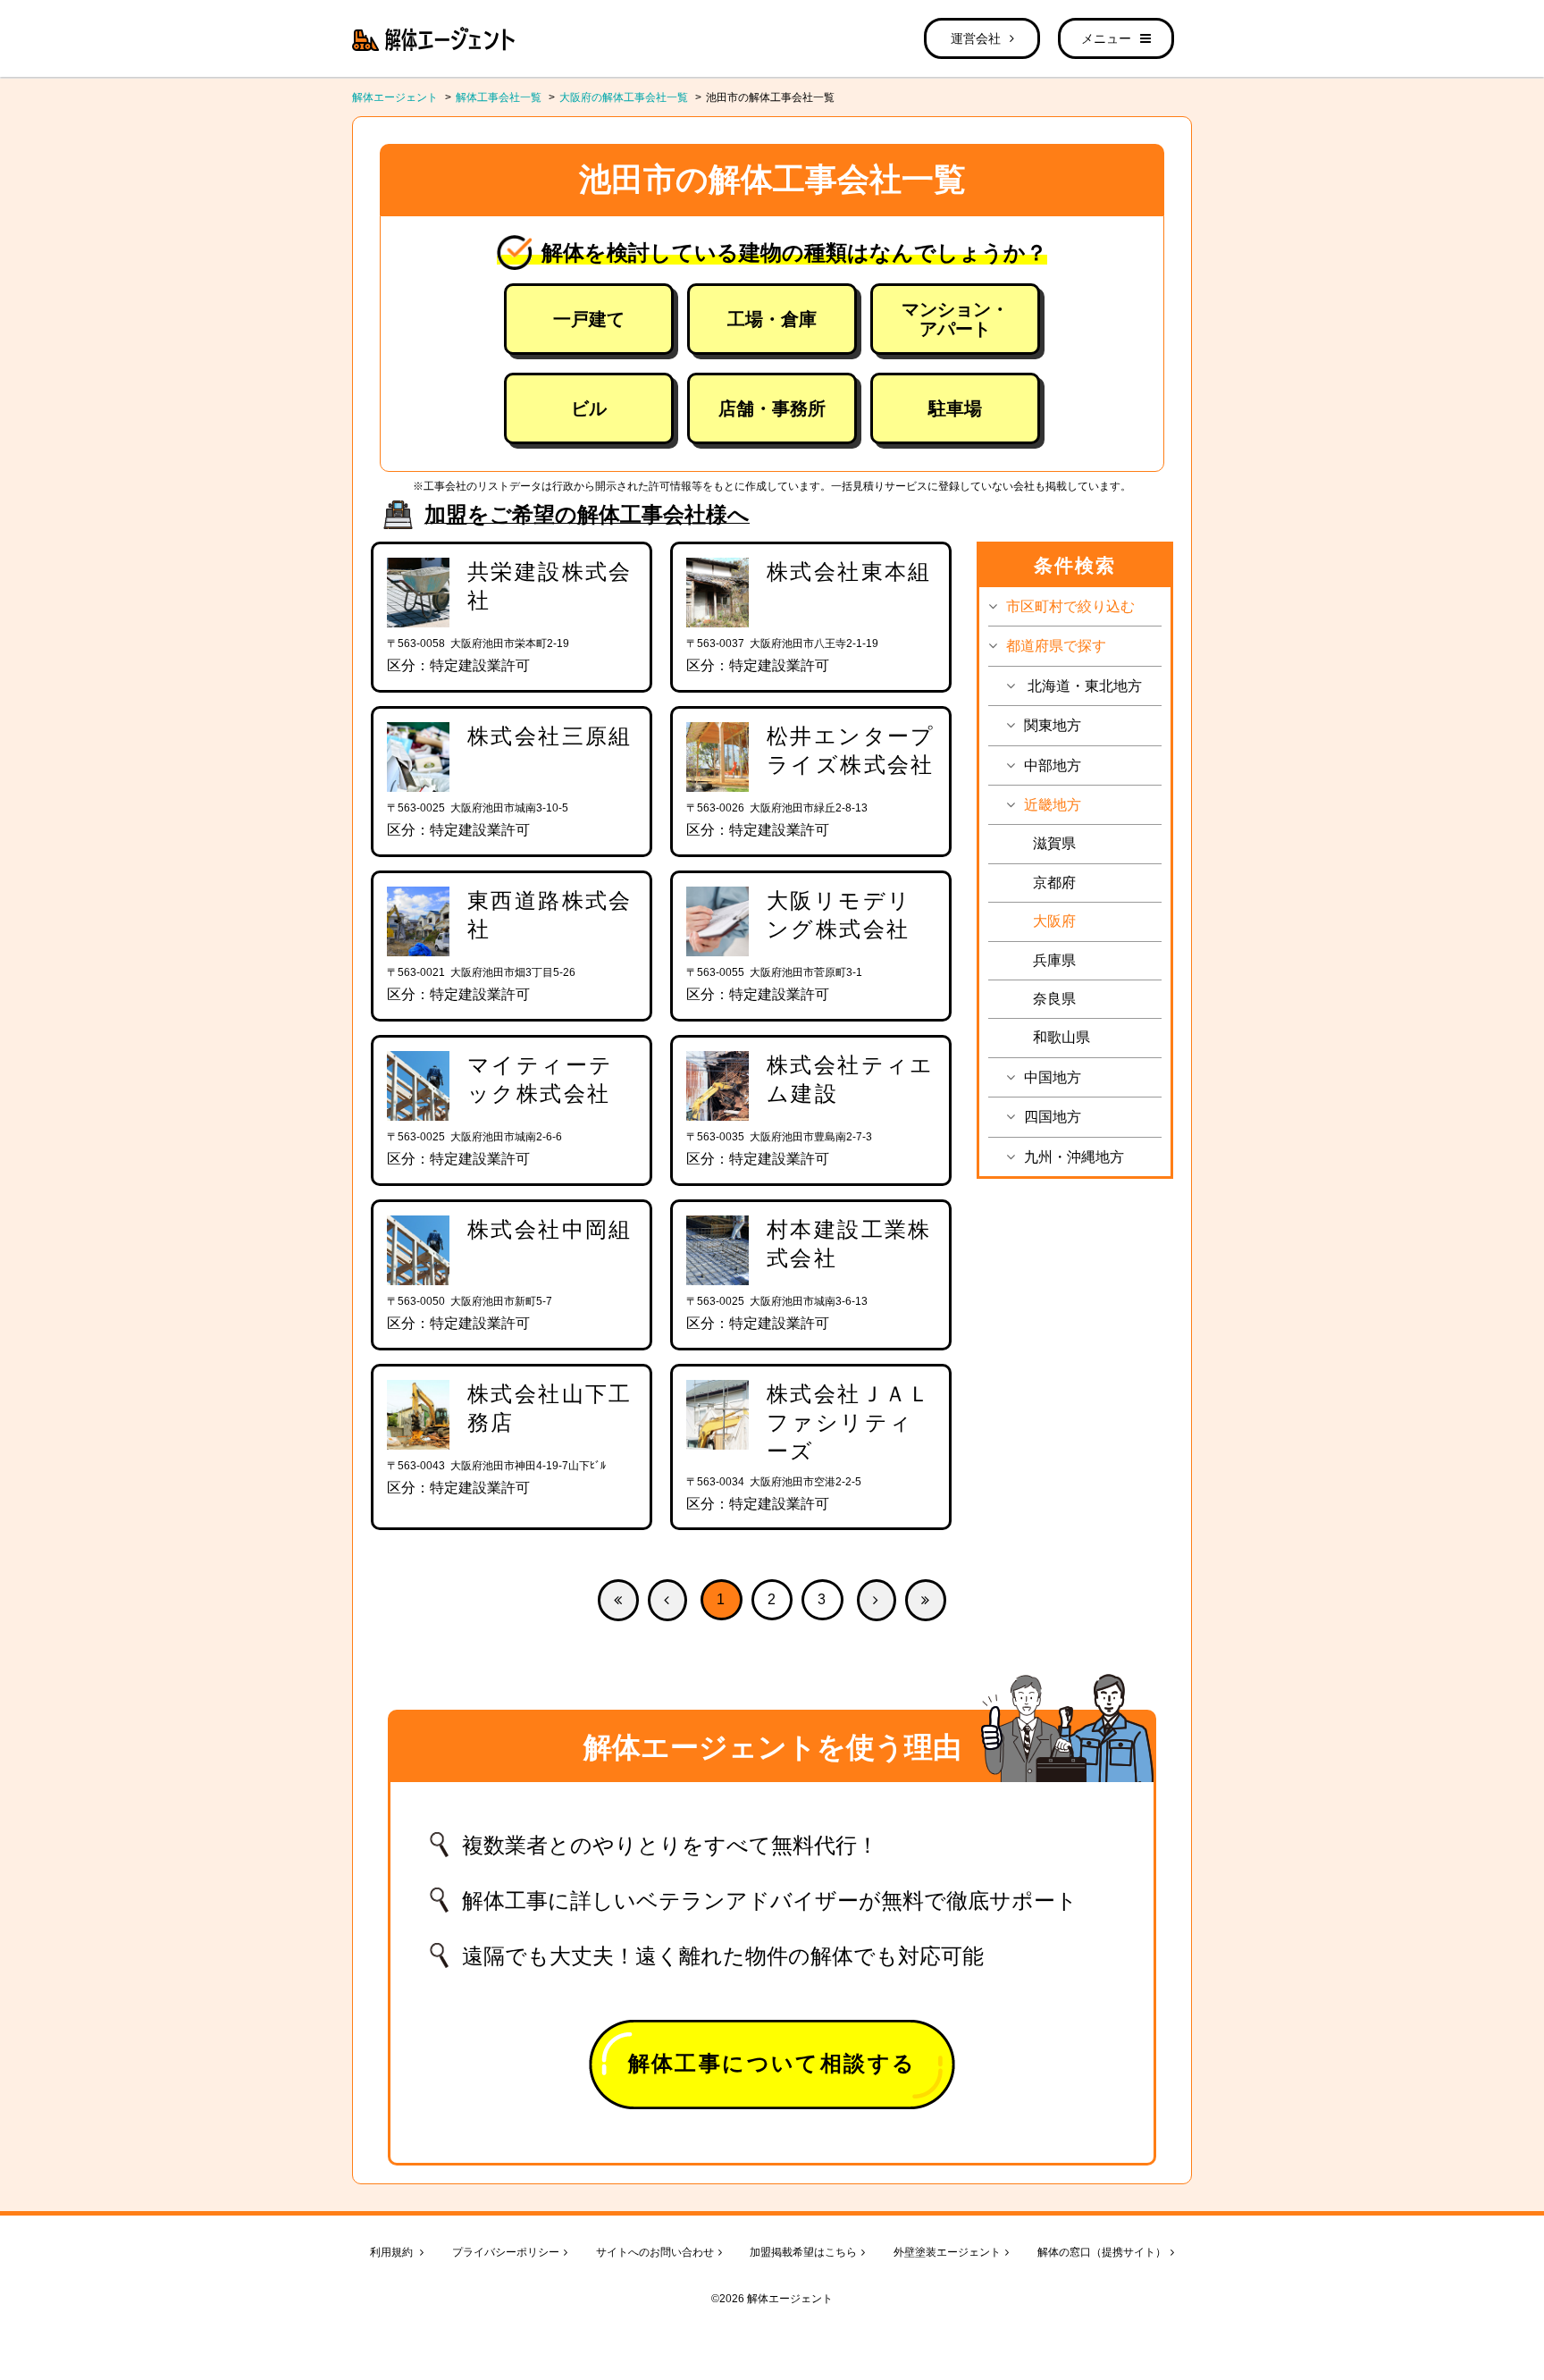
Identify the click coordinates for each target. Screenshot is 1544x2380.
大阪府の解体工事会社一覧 (624, 97)
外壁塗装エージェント (947, 2252)
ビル (589, 408)
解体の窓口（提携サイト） (1102, 2252)
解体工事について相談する (772, 2063)
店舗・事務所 (772, 408)
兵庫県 (1054, 960)
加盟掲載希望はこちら (803, 2252)
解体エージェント (395, 97)
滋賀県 (1054, 843)
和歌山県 (1061, 1037)
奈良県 (1054, 999)
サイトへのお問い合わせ (655, 2252)
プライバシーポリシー (506, 2252)
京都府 (1054, 883)
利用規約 (393, 2252)
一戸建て (589, 319)
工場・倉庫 (772, 319)
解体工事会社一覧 (499, 97)
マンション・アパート (955, 319)
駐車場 (955, 408)
